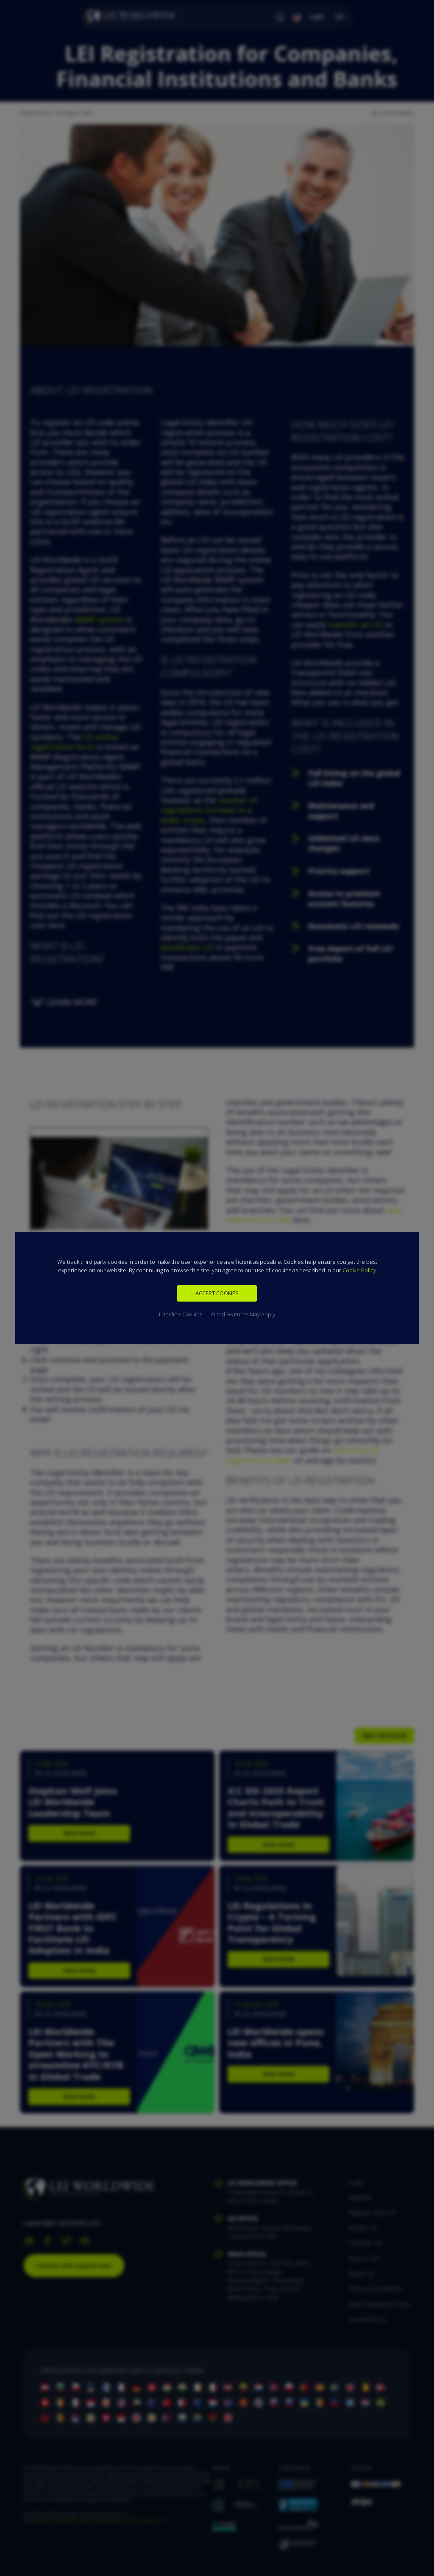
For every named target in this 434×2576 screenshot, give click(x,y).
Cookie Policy (359, 1270)
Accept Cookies (217, 1293)
